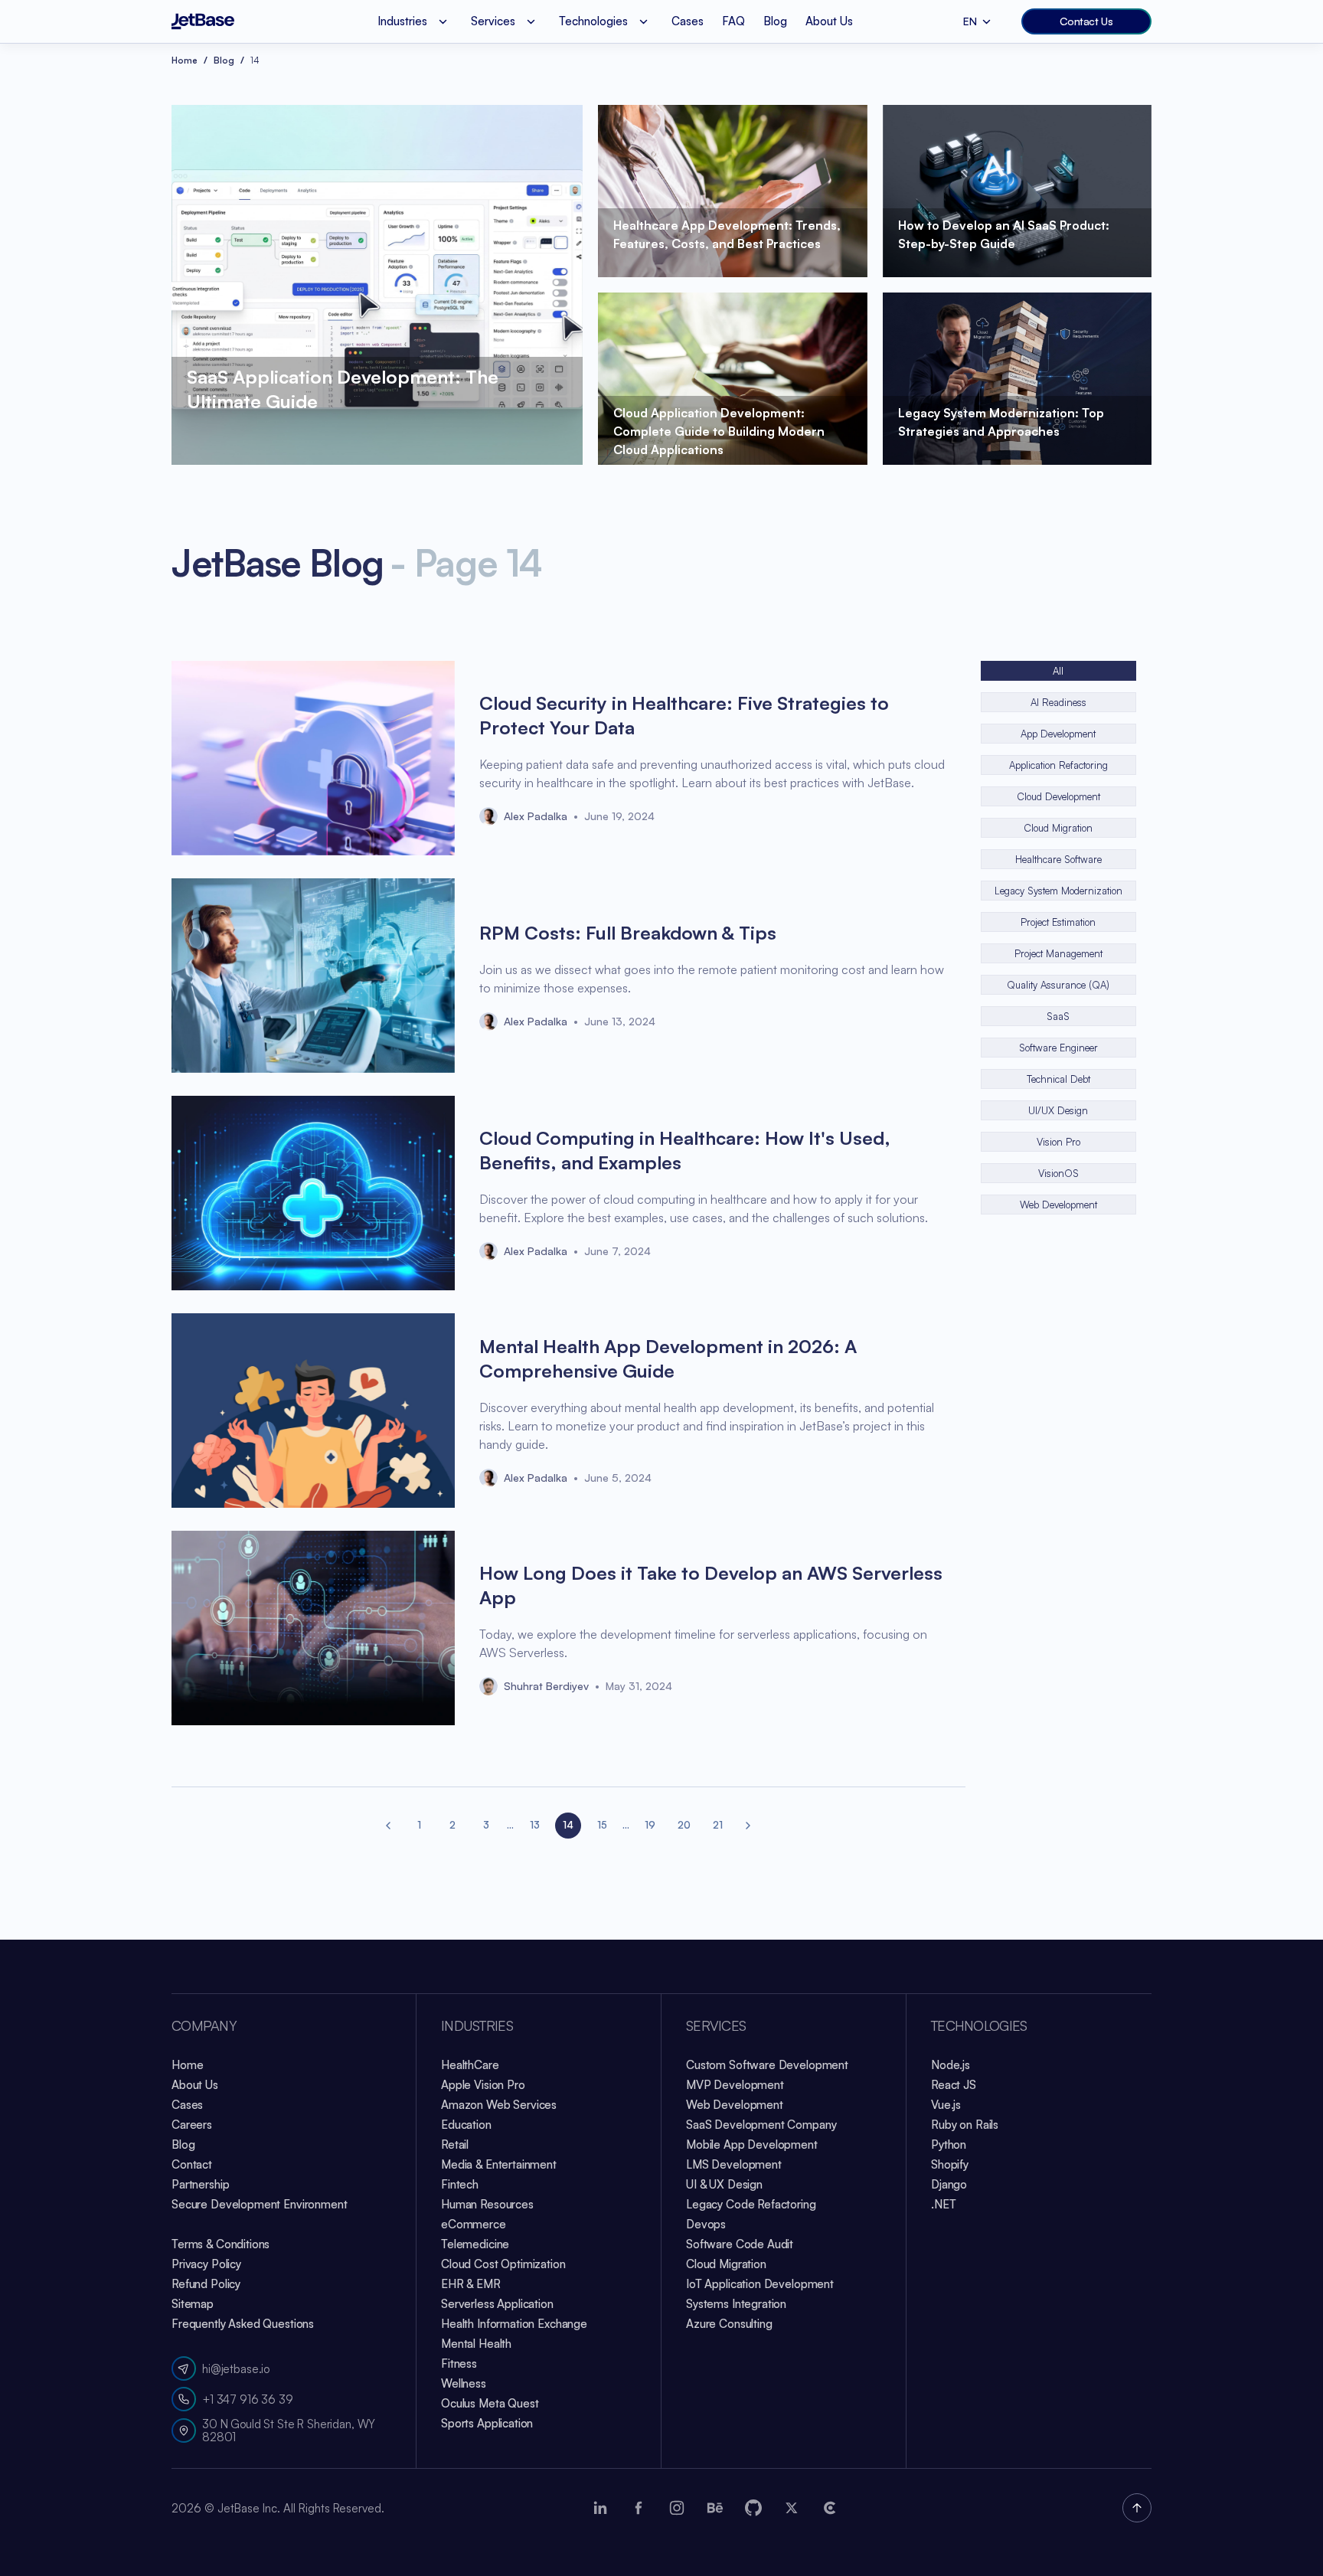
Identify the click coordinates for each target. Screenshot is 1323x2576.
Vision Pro (1058, 1142)
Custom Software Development (767, 2065)
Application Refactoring (1058, 765)
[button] (389, 1826)
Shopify (950, 2164)
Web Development (1058, 1205)
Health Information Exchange (514, 2324)
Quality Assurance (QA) (1058, 985)
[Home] (203, 21)
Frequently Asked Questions (243, 2324)
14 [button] (568, 1825)
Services (716, 2026)
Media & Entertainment (499, 2164)
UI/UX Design (1058, 1110)
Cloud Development (1058, 796)
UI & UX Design (724, 2184)
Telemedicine (475, 2244)
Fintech (460, 2184)
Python (949, 2144)
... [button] (510, 1825)
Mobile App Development (752, 2144)
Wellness (464, 2383)
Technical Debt (1058, 1079)
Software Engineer (1058, 1048)
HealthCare (470, 2065)
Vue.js (946, 2105)
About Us (829, 21)
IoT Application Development (760, 2284)
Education (466, 2125)
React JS (954, 2085)
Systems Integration (736, 2304)
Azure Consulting (729, 2324)
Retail (455, 2144)
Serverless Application (497, 2304)
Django (949, 2184)
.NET (943, 2204)
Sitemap (193, 2304)
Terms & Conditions (220, 2244)
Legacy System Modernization (1058, 891)
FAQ (733, 21)
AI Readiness (1058, 702)
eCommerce (474, 2224)
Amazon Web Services (499, 2105)
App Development (1058, 734)
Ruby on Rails (965, 2125)
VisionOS (1058, 1173)
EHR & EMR (471, 2284)
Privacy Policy (206, 2264)
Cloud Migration (1058, 828)
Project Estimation (1058, 922)
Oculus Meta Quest (490, 2403)
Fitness (459, 2364)
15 (602, 1825)
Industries (477, 2026)
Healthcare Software (1058, 859)
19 (650, 1825)
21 (718, 1825)
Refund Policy (206, 2284)
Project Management (1058, 953)
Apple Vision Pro (483, 2085)
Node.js (951, 2065)
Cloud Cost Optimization (503, 2264)
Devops (706, 2224)
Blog (775, 21)
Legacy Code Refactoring (751, 2204)
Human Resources (487, 2204)
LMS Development (734, 2164)
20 (684, 1825)
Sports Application (487, 2423)
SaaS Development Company (761, 2125)
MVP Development (735, 2085)
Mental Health (476, 2344)
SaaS (1058, 1016)
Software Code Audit (740, 2244)
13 (535, 1825)
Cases (688, 21)
